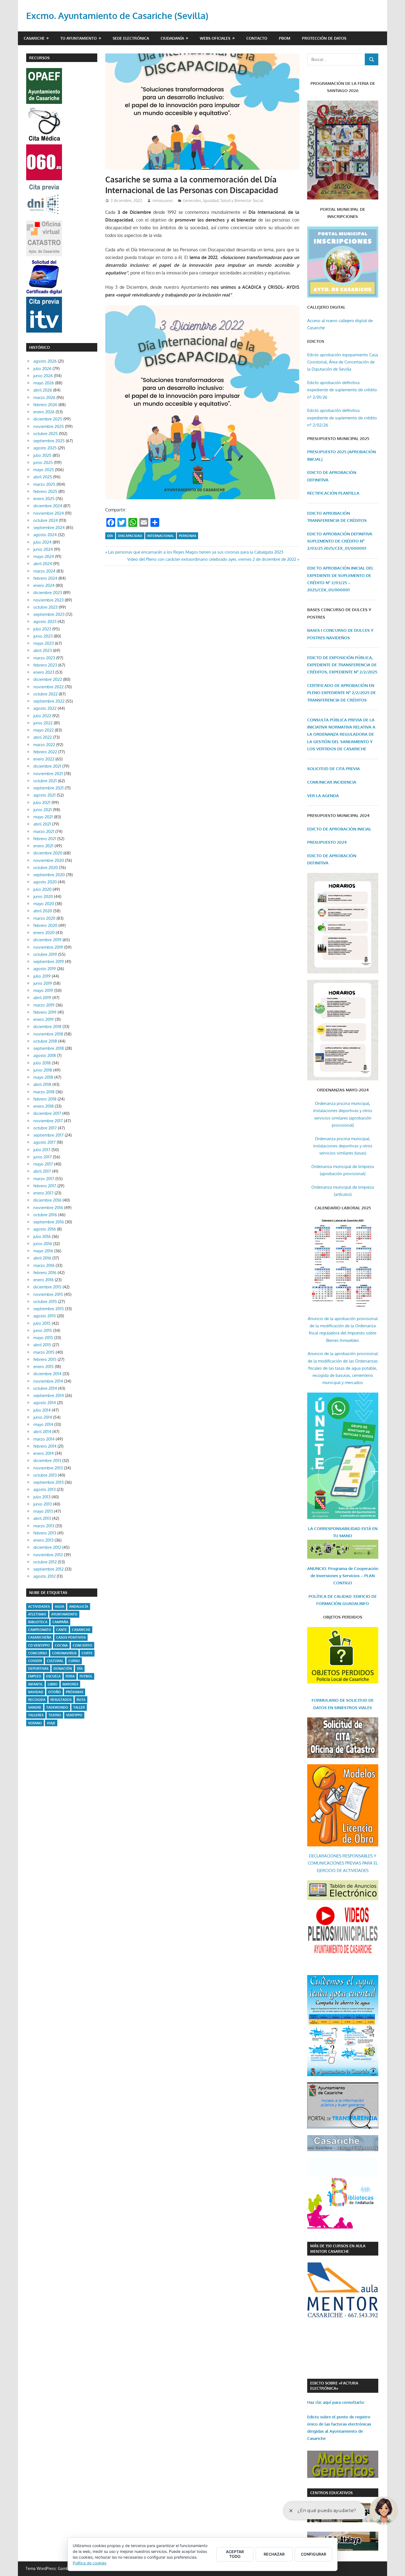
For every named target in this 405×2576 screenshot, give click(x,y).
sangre (35, 1707)
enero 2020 (44, 933)
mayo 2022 (44, 730)
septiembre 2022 (49, 701)
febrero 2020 (45, 925)
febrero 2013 (45, 1533)
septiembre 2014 (49, 1395)
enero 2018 (44, 1106)
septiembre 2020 (49, 875)
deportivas (38, 1669)
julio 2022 (42, 716)
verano (35, 1723)
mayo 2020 (44, 904)
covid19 (35, 1661)
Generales (192, 200)
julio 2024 (42, 542)
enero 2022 (44, 759)
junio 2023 (43, 636)
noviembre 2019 (48, 947)
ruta (81, 1700)
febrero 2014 (45, 1446)
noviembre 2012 (48, 1555)
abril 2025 (43, 477)
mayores (70, 1684)
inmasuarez (163, 200)
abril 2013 (42, 1518)
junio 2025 (43, 462)
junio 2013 (43, 1504)
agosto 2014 (45, 1403)
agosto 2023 (45, 621)
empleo (35, 1676)
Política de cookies (90, 2563)
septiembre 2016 (49, 1222)
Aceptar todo (235, 2554)
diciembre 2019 (47, 940)
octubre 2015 (45, 1302)
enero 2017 (43, 1193)
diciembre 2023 (48, 593)
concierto (83, 1645)
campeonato (40, 1630)
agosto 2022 (45, 708)
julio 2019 (42, 976)
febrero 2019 (45, 1012)
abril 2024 (43, 564)
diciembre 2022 (48, 679)
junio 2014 (43, 1417)
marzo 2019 (44, 1005)
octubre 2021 (45, 781)
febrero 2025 (45, 491)
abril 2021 (42, 824)
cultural (55, 1661)
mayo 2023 (44, 643)
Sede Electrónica (131, 38)
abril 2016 (42, 1258)
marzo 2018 (44, 1092)
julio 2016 (42, 1236)
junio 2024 (43, 549)
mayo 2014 (43, 1424)
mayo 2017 (43, 1164)
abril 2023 (43, 650)
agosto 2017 (44, 1142)
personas (187, 536)
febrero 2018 (45, 1099)
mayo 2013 (43, 1511)
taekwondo (57, 1707)
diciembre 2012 (47, 1547)
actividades (39, 1607)
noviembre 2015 (48, 1294)
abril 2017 (42, 1171)
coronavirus (64, 1653)
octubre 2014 (45, 1388)
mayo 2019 (43, 990)
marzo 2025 (44, 484)
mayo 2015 (43, 1338)
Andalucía (79, 1607)
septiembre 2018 (49, 1048)
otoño (55, 1692)
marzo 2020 (44, 918)
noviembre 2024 (49, 513)
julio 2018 (42, 1063)
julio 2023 (42, 629)
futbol (86, 1676)
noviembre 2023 (48, 600)
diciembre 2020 (48, 853)
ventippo (74, 1715)
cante (62, 1630)
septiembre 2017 (48, 1135)
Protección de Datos (324, 38)
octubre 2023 (45, 607)
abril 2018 (42, 1084)
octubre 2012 (45, 1562)
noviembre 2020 (49, 860)
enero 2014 (44, 1453)
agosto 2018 (45, 1055)
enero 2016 (44, 1280)
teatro (55, 1715)
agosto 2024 (45, 535)
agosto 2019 (45, 969)
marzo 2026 (44, 397)
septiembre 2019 (49, 961)
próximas (75, 1692)
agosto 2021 (44, 795)
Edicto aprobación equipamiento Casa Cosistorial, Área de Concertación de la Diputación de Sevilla (343, 362)
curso (74, 1661)
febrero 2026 (45, 405)
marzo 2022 (44, 745)
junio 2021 (43, 810)
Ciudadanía (172, 38)
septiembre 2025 (49, 441)
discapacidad (130, 536)
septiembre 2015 (49, 1309)
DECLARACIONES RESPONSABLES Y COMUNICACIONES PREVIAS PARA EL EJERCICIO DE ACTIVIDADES (343, 1863)
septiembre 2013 (48, 1482)
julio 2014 (42, 1410)
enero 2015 (44, 1367)
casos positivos (71, 1637)
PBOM (285, 38)
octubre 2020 (46, 868)
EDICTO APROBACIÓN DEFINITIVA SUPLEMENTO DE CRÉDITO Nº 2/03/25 (340, 541)
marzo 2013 (44, 1526)
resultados (61, 1700)
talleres (36, 1715)
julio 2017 (42, 1150)
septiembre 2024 (49, 528)
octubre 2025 (46, 434)
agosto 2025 (45, 448)
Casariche (34, 38)
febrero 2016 (45, 1273)
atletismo (37, 1614)
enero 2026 (44, 412)
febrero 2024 (45, 578)
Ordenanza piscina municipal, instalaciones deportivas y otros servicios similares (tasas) (343, 1146)
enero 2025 (44, 499)
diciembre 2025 (48, 419)
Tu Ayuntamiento (79, 38)
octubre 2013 (45, 1475)
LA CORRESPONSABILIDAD (335, 1529)
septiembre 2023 (49, 614)
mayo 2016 (43, 1251)
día (110, 536)
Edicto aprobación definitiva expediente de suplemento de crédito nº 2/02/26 (342, 418)
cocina (61, 1645)
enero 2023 (44, 672)
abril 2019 (42, 998)
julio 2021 (42, 803)
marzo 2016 (44, 1265)
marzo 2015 (44, 1352)
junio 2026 (43, 376)
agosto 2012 (44, 1576)
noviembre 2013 (48, 1468)
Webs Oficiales (215, 38)
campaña (60, 1622)
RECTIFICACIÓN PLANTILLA (333, 493)
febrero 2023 (45, 665)
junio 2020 (43, 896)
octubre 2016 (45, 1215)
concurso (38, 1653)
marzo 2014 (44, 1439)
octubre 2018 (45, 1041)
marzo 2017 (44, 1179)
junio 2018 (43, 1070)
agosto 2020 (45, 882)
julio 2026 (42, 369)
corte (87, 1653)
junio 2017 (43, 1157)
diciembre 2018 (47, 1027)
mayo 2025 (44, 470)
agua (60, 1607)
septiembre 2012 (48, 1569)
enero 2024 (44, 585)
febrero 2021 (45, 839)
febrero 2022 (45, 752)
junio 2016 (43, 1244)
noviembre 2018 (48, 1034)
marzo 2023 (44, 658)
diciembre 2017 (47, 1113)
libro (53, 1684)
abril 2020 (43, 911)
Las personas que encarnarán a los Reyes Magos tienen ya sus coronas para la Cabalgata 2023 (195, 552)
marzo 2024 (44, 571)
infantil (35, 1684)
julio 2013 (42, 1497)
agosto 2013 (44, 1489)
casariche (81, 1630)
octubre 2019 (45, 954)
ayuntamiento (64, 1614)
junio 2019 (43, 983)
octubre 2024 (46, 520)
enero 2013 (43, 1540)
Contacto (257, 38)
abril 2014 (42, 1432)
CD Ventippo (39, 1645)
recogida (37, 1700)
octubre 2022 (45, 694)
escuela (53, 1676)
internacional (160, 536)
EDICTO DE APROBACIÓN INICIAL (339, 829)
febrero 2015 (45, 1359)
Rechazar (274, 2554)
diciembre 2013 (47, 1460)
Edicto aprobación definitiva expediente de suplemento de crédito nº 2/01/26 (342, 390)
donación (63, 1669)
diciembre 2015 (47, 1287)
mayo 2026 (44, 383)
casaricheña (40, 1637)
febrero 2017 (45, 1186)
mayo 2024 (44, 556)
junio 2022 (43, 723)
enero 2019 (44, 1019)
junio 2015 (43, 1330)
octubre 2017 (45, 1128)
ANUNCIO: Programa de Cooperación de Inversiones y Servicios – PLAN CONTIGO (343, 1576)
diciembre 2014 (47, 1374)
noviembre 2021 (48, 774)
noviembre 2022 (48, 687)
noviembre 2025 (49, 426)
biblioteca (38, 1622)
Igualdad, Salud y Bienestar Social (233, 200)
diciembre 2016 (47, 1200)
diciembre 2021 (47, 766)
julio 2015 (42, 1323)
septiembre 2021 (48, 788)
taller (79, 1707)
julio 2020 (42, 889)
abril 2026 (43, 390)
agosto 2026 (45, 361)
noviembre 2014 (48, 1381)
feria (70, 1676)
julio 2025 (42, 455)
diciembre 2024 (48, 506)
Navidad (36, 1692)
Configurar (314, 2554)
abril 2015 (42, 1345)
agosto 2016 (45, 1229)
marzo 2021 (44, 831)
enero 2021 (43, 846)
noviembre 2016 (48, 1208)
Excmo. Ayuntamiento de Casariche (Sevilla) (117, 16)
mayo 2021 (43, 817)
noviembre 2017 (48, 1121)
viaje (51, 1723)
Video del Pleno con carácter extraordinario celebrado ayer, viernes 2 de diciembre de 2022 (212, 559)
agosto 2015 (45, 1316)
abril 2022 (43, 737)
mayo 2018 (43, 1077)
